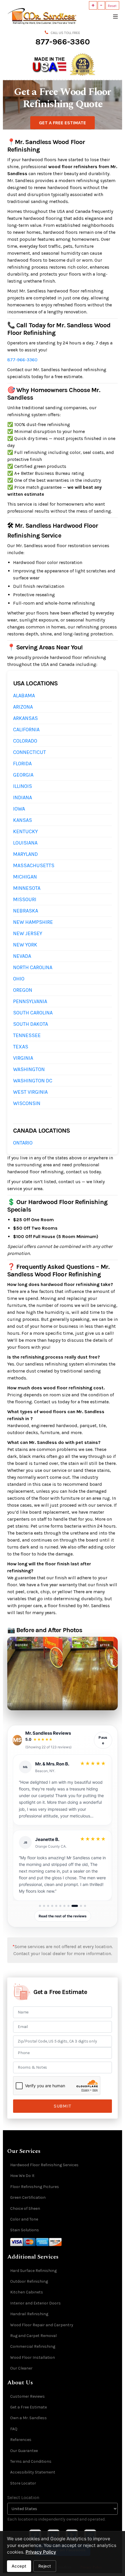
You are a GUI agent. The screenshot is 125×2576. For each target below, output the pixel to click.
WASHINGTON (29, 1069)
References (21, 2440)
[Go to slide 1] (40, 1906)
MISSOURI (25, 899)
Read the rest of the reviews (63, 1916)
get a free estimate (63, 123)
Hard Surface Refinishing (33, 2271)
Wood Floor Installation (33, 2357)
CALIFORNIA (26, 730)
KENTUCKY (25, 831)
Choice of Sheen (25, 2208)
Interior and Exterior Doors (35, 2303)
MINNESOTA (27, 888)
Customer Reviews (27, 2396)
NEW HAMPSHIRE (33, 922)
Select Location (23, 2497)
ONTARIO (23, 1143)
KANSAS (23, 820)
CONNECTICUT (30, 752)
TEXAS (21, 1047)
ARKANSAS (25, 718)
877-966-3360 (63, 42)
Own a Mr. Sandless (28, 2418)
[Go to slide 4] (52, 1906)
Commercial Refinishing (33, 2346)
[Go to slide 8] (68, 1906)
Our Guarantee (24, 2451)
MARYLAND (25, 854)
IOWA (19, 809)
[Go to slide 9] (73, 1906)
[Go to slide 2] (44, 1906)
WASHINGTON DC (33, 1081)
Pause (103, 1740)
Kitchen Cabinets (27, 2292)
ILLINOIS (23, 786)
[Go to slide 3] (48, 1906)
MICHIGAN (25, 877)
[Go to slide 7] (64, 1906)
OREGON (23, 990)
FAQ (14, 2429)
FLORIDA (22, 764)
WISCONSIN (27, 1103)
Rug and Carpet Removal (33, 2336)
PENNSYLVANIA (30, 1001)
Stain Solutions (25, 2230)
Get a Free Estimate (28, 2407)
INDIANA (23, 797)
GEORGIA (23, 775)
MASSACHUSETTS (34, 865)
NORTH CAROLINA (33, 967)
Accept (19, 2566)
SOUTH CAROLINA (33, 1013)
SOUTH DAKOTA (31, 1024)
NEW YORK (25, 945)
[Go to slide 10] (79, 1906)
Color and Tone (24, 2219)
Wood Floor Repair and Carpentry (42, 2325)
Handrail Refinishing (29, 2314)
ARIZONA (23, 707)
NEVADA (22, 956)
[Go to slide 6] (60, 1906)
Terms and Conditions (31, 2461)
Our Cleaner (21, 2368)
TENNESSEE (27, 1035)
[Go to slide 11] (85, 1906)
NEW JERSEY (28, 933)
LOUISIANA (25, 843)
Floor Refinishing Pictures (35, 2187)
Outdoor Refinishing (29, 2281)
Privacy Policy (41, 2552)
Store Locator (23, 2483)
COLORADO (25, 741)
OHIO (19, 979)
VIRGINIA (23, 1058)
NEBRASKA (26, 911)
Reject (45, 2566)
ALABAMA (24, 696)
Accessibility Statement (33, 2472)
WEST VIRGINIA (30, 1092)
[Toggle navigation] (115, 16)
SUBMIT (62, 2106)
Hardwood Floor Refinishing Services (44, 2165)
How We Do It (22, 2176)
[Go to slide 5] (56, 1906)
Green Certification (28, 2197)
